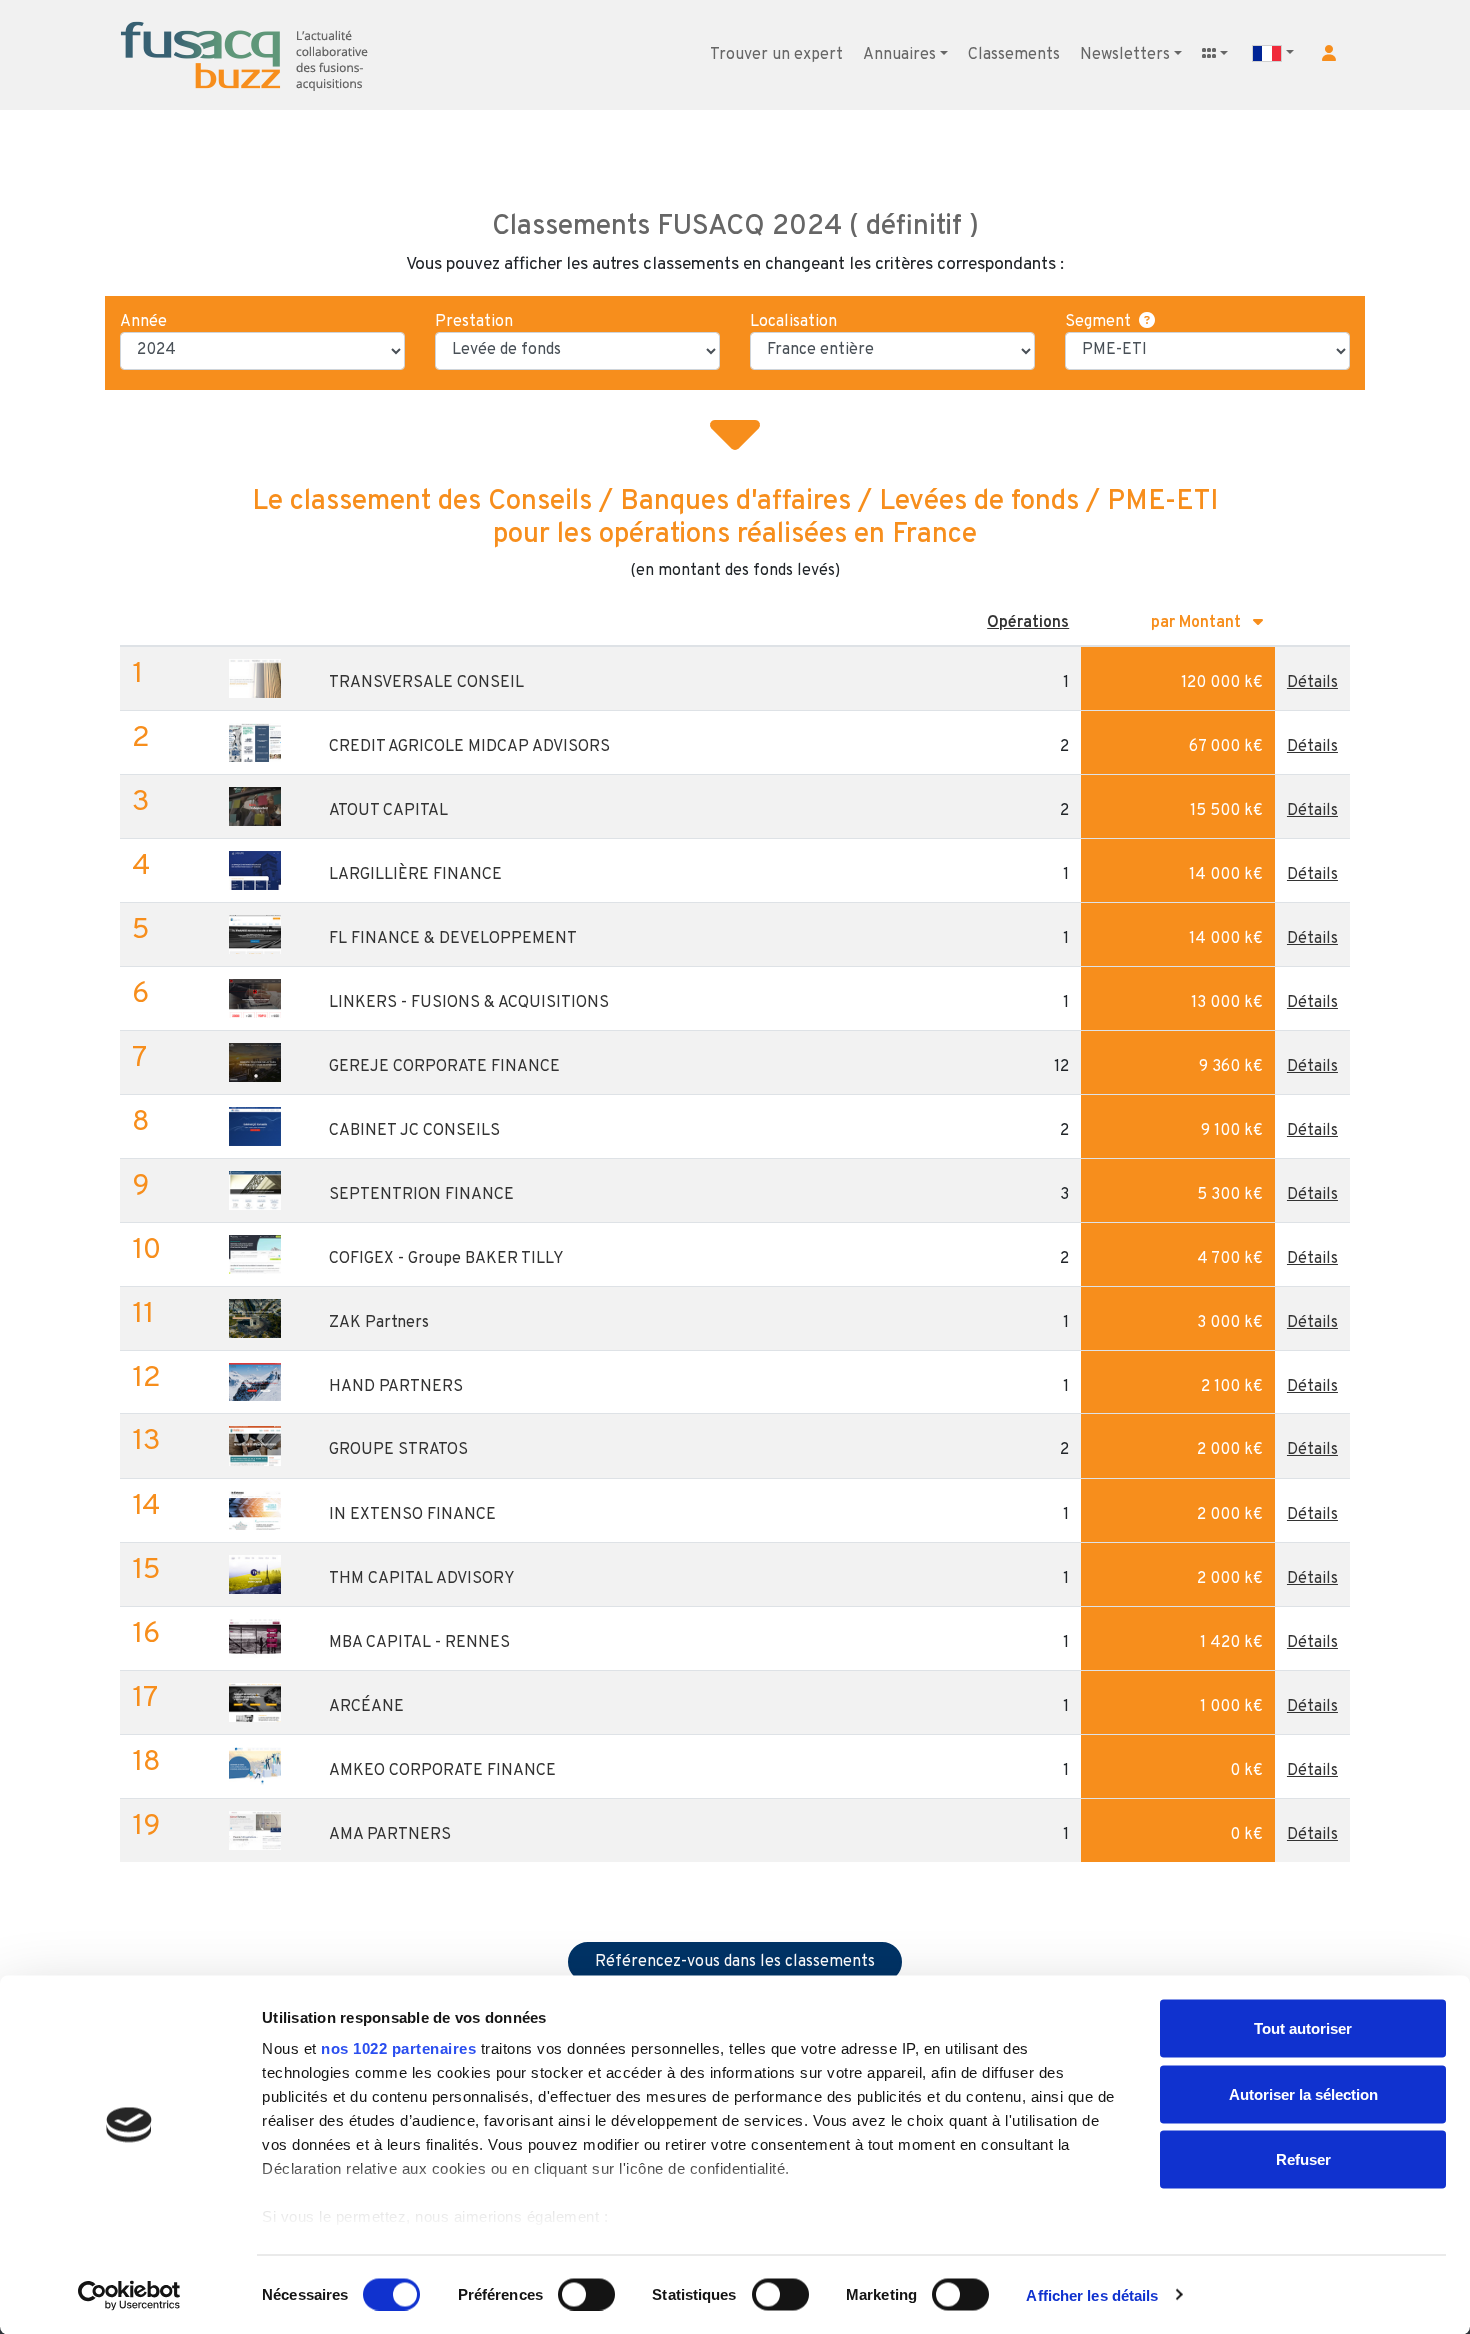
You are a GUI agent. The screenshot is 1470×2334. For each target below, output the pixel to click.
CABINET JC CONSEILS (414, 1131)
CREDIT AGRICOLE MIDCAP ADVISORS (469, 747)
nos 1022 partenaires (398, 2048)
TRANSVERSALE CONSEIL (426, 683)
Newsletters (1125, 55)
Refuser (1303, 2159)
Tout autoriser (1303, 2028)
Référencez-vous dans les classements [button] (735, 1962)
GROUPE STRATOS (398, 1450)
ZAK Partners (379, 1323)
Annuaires (899, 55)
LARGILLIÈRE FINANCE (415, 875)
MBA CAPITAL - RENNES (419, 1643)
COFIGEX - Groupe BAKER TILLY (446, 1259)
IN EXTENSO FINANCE (412, 1515)
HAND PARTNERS (396, 1387)
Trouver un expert (776, 55)
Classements (1014, 55)
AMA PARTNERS (390, 1835)
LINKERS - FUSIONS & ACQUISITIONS (469, 1003)
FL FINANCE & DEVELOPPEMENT (453, 939)
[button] (1329, 53)
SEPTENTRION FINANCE (421, 1195)
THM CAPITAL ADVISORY (422, 1579)
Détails (1312, 683)
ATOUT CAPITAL (388, 811)
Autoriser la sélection (1303, 2093)
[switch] (586, 2294)
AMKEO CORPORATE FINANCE (442, 1771)
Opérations (1028, 623)
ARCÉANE (366, 1707)
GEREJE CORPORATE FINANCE (444, 1067)
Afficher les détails (1092, 2294)
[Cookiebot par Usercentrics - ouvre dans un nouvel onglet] (129, 2295)
